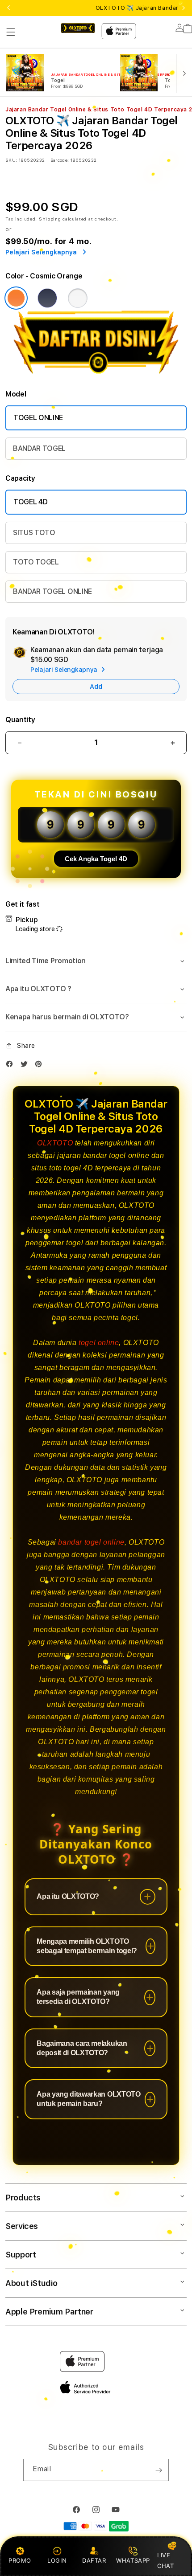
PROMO (20, 2560)
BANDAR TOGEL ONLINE (52, 591)
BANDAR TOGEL (39, 448)
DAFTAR (94, 2560)
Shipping (50, 219)
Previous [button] (8, 8)
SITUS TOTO (34, 533)
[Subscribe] (159, 2470)
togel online (99, 1343)
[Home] (78, 28)
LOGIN (57, 2560)
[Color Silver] (78, 298)
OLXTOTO (55, 1143)
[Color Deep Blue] (47, 298)
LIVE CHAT (165, 2560)
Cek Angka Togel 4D (96, 859)
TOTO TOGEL (36, 562)
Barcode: (60, 160)
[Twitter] (26, 1066)
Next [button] (184, 8)
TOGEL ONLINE (38, 418)
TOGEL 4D (30, 502)
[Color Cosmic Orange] (16, 298)
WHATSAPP (133, 2560)
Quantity (20, 720)
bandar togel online (91, 1542)
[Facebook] (12, 1066)
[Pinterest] (41, 1066)
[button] (11, 32)
